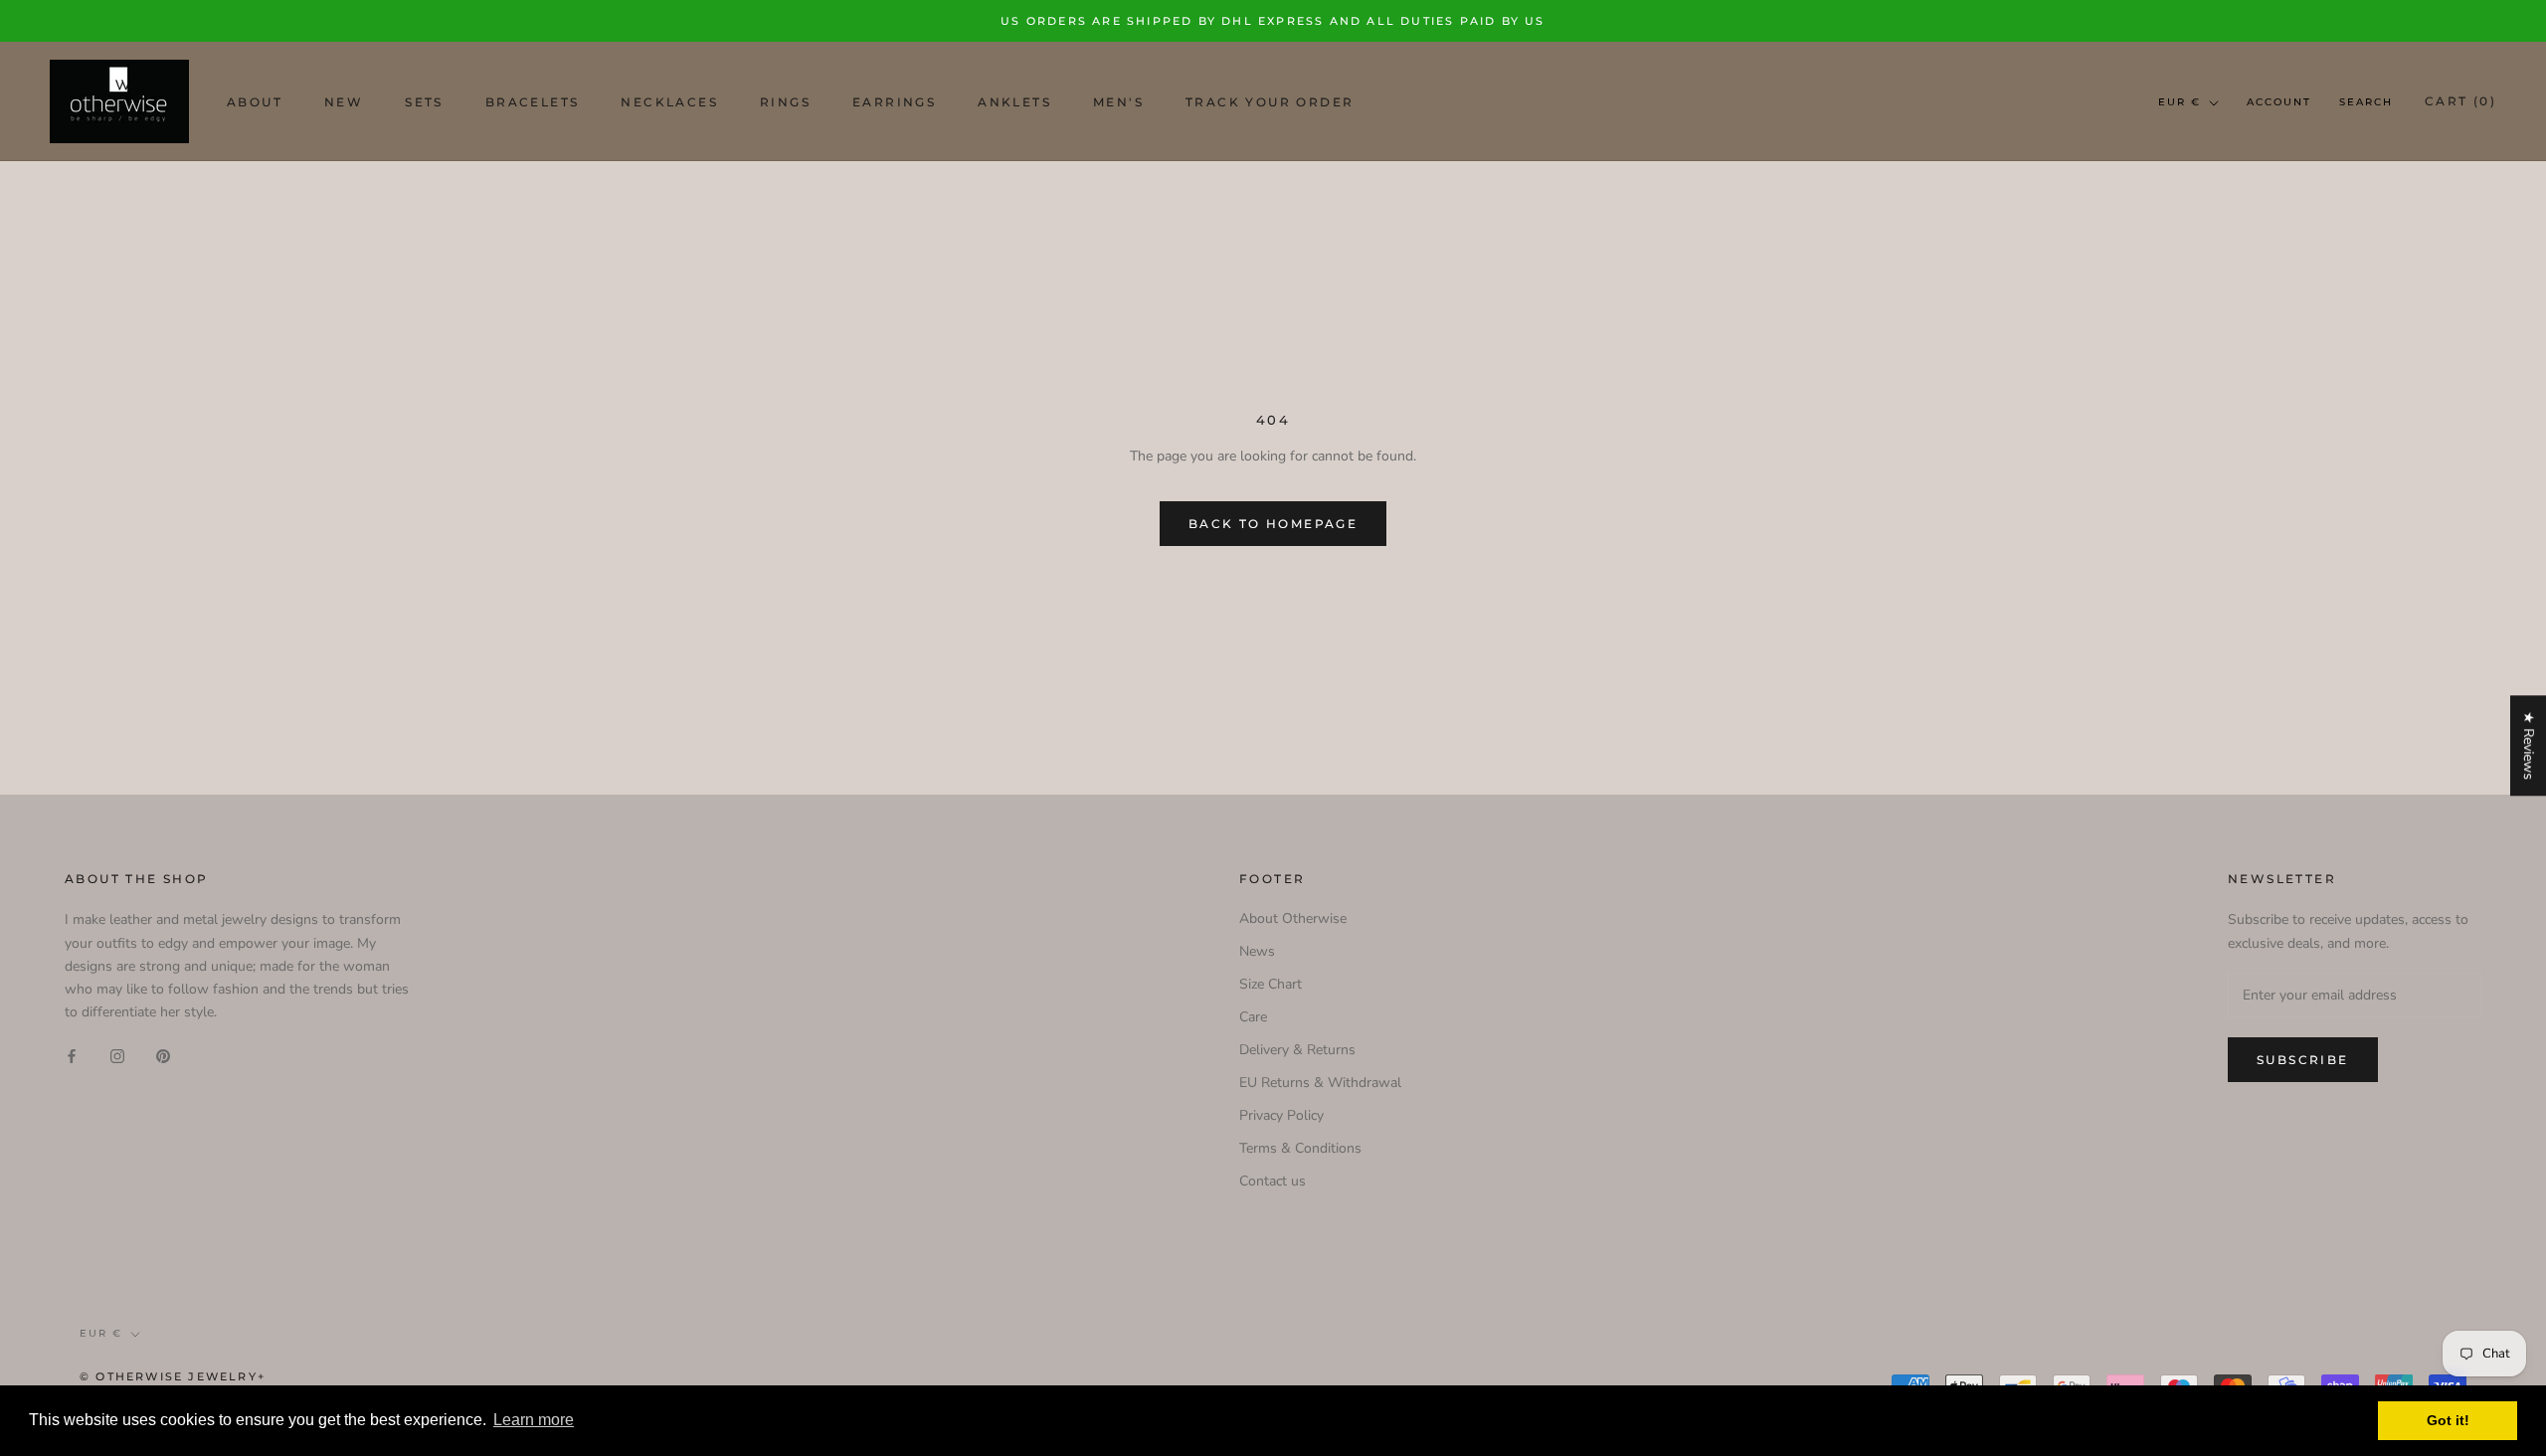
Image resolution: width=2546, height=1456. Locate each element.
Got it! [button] (2448, 1420)
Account (2279, 102)
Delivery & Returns (1297, 1050)
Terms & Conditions (1300, 1148)
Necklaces (669, 102)
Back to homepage (1273, 524)
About (255, 102)
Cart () (2460, 101)
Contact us (1273, 1181)
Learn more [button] (534, 1420)
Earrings (894, 102)
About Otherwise (1293, 918)
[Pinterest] (163, 1055)
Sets (424, 102)
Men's (1118, 102)
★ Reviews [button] (2529, 745)
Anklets (1014, 102)
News (1257, 951)
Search (2366, 102)
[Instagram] (117, 1055)
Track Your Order (1270, 102)
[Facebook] (72, 1055)
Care (1253, 1017)
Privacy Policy (1281, 1115)
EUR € (2180, 102)
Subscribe (2303, 1060)
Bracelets (533, 102)
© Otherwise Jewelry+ (173, 1376)
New (344, 102)
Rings (785, 102)
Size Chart (1271, 984)
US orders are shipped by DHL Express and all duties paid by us (1273, 21)
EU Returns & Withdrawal (1320, 1083)
